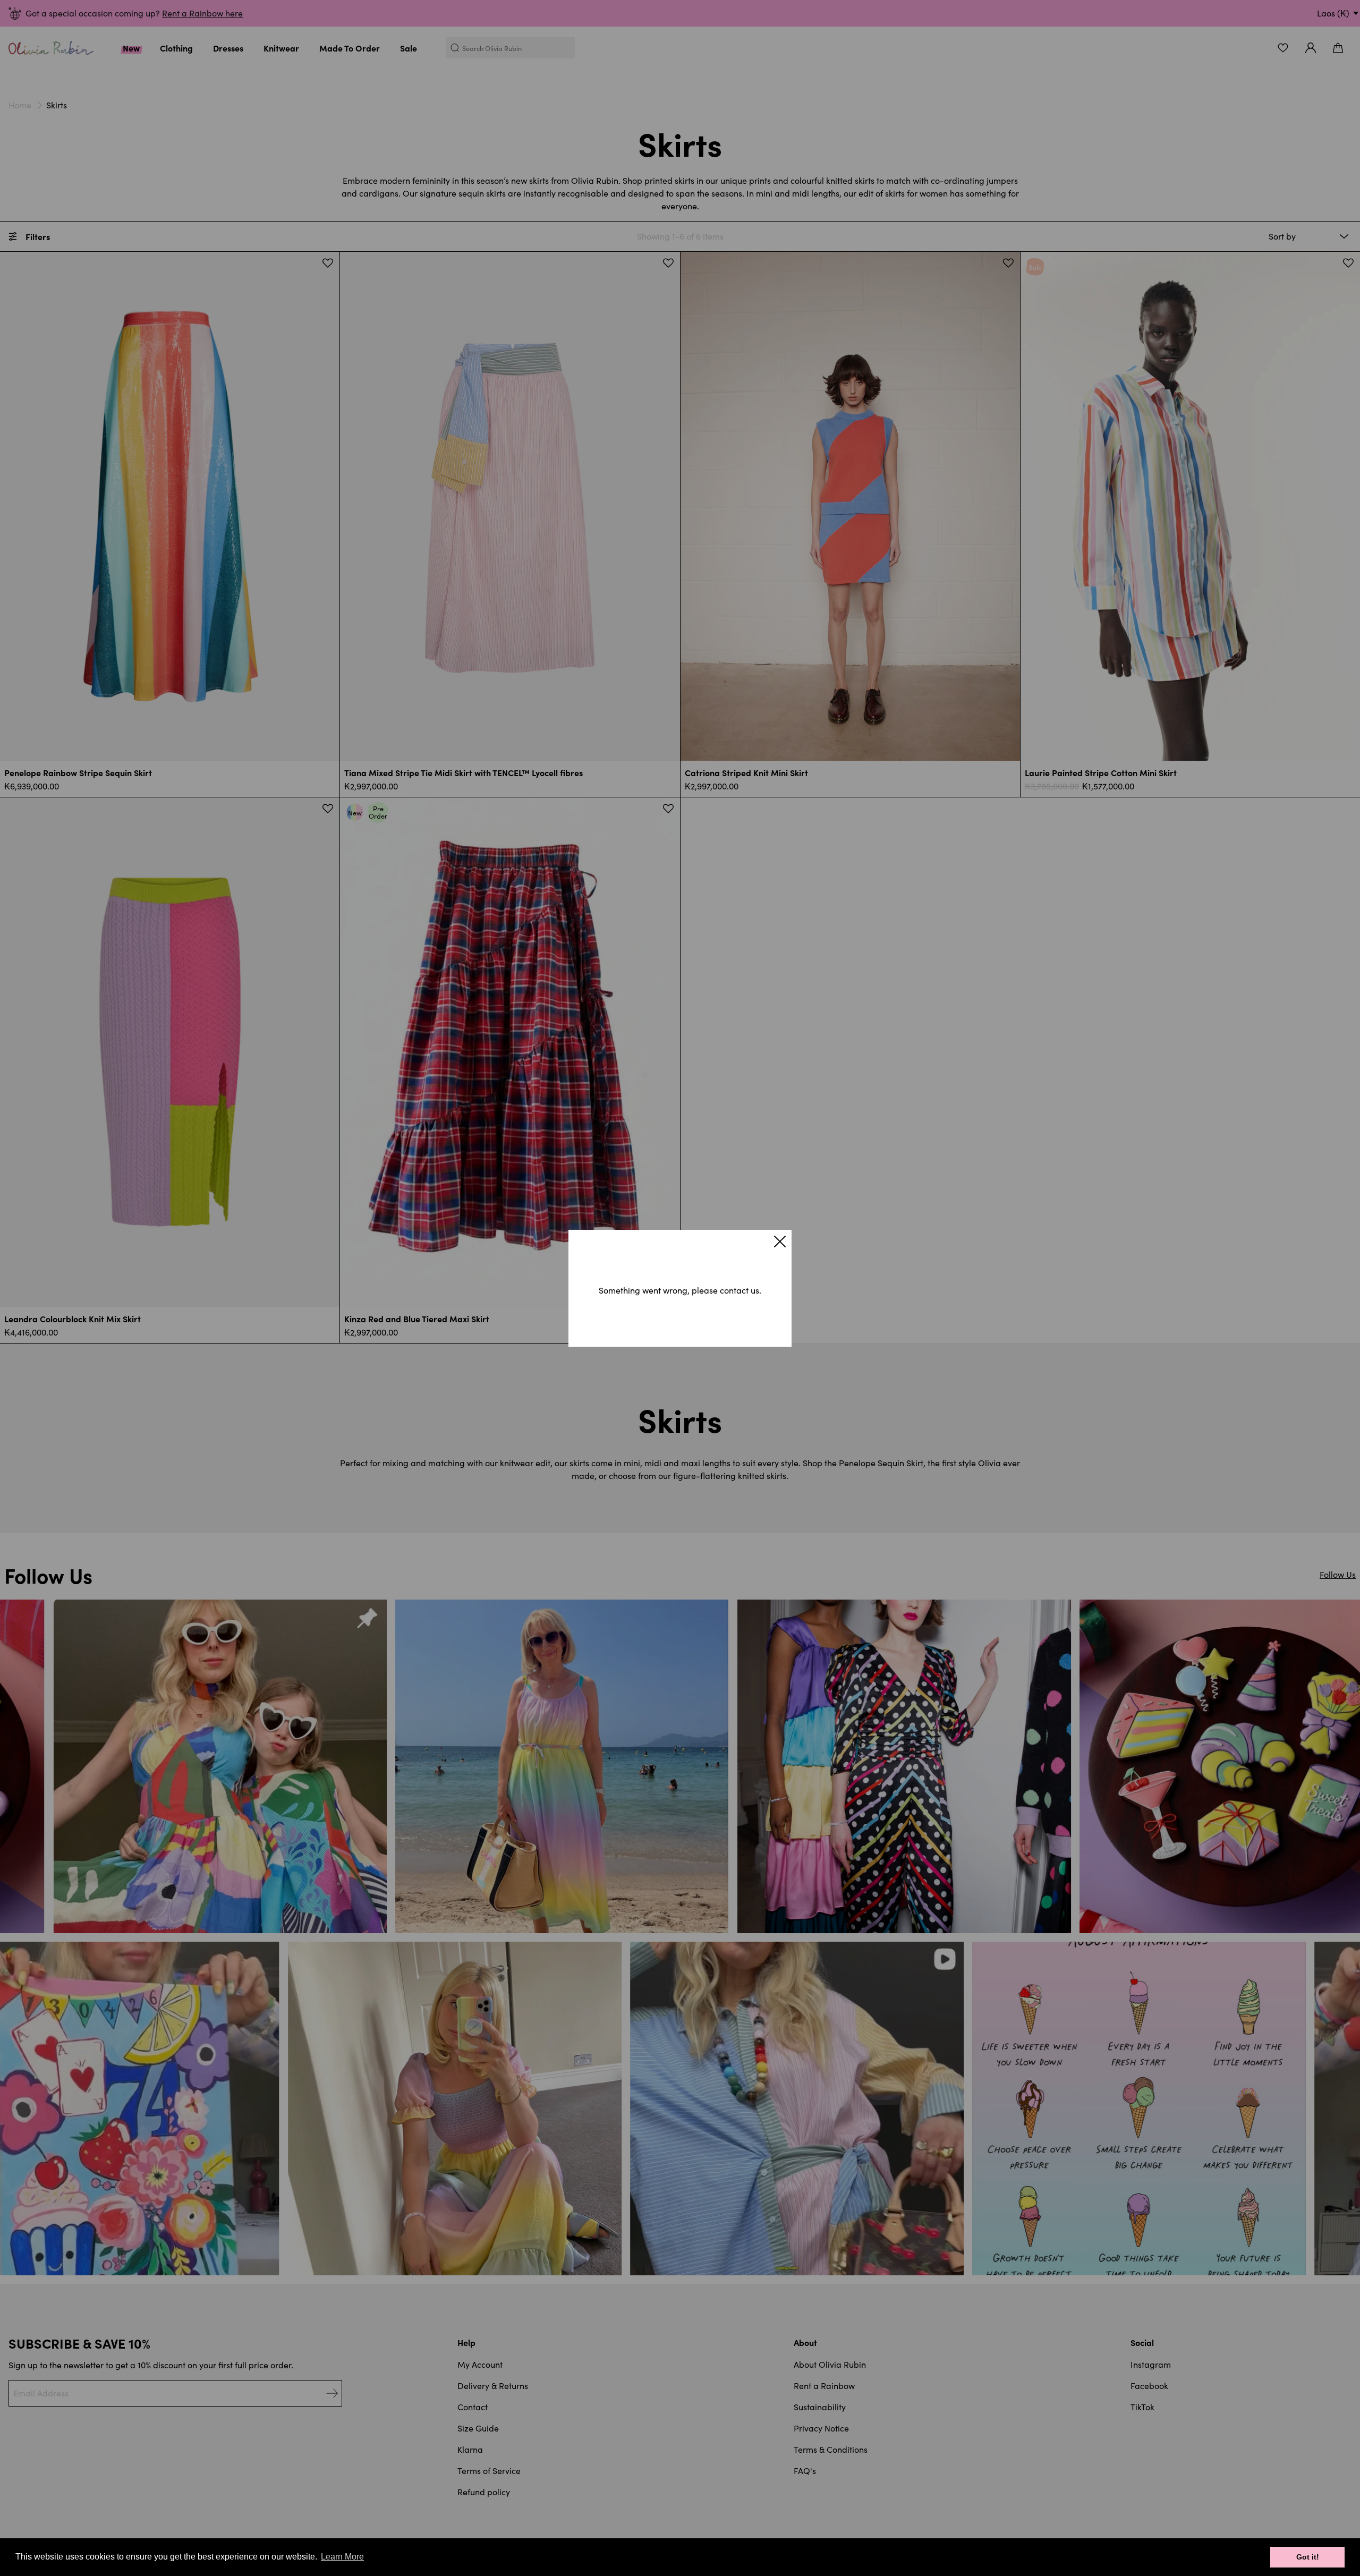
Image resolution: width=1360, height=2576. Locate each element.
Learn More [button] (342, 2557)
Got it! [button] (1308, 2557)
